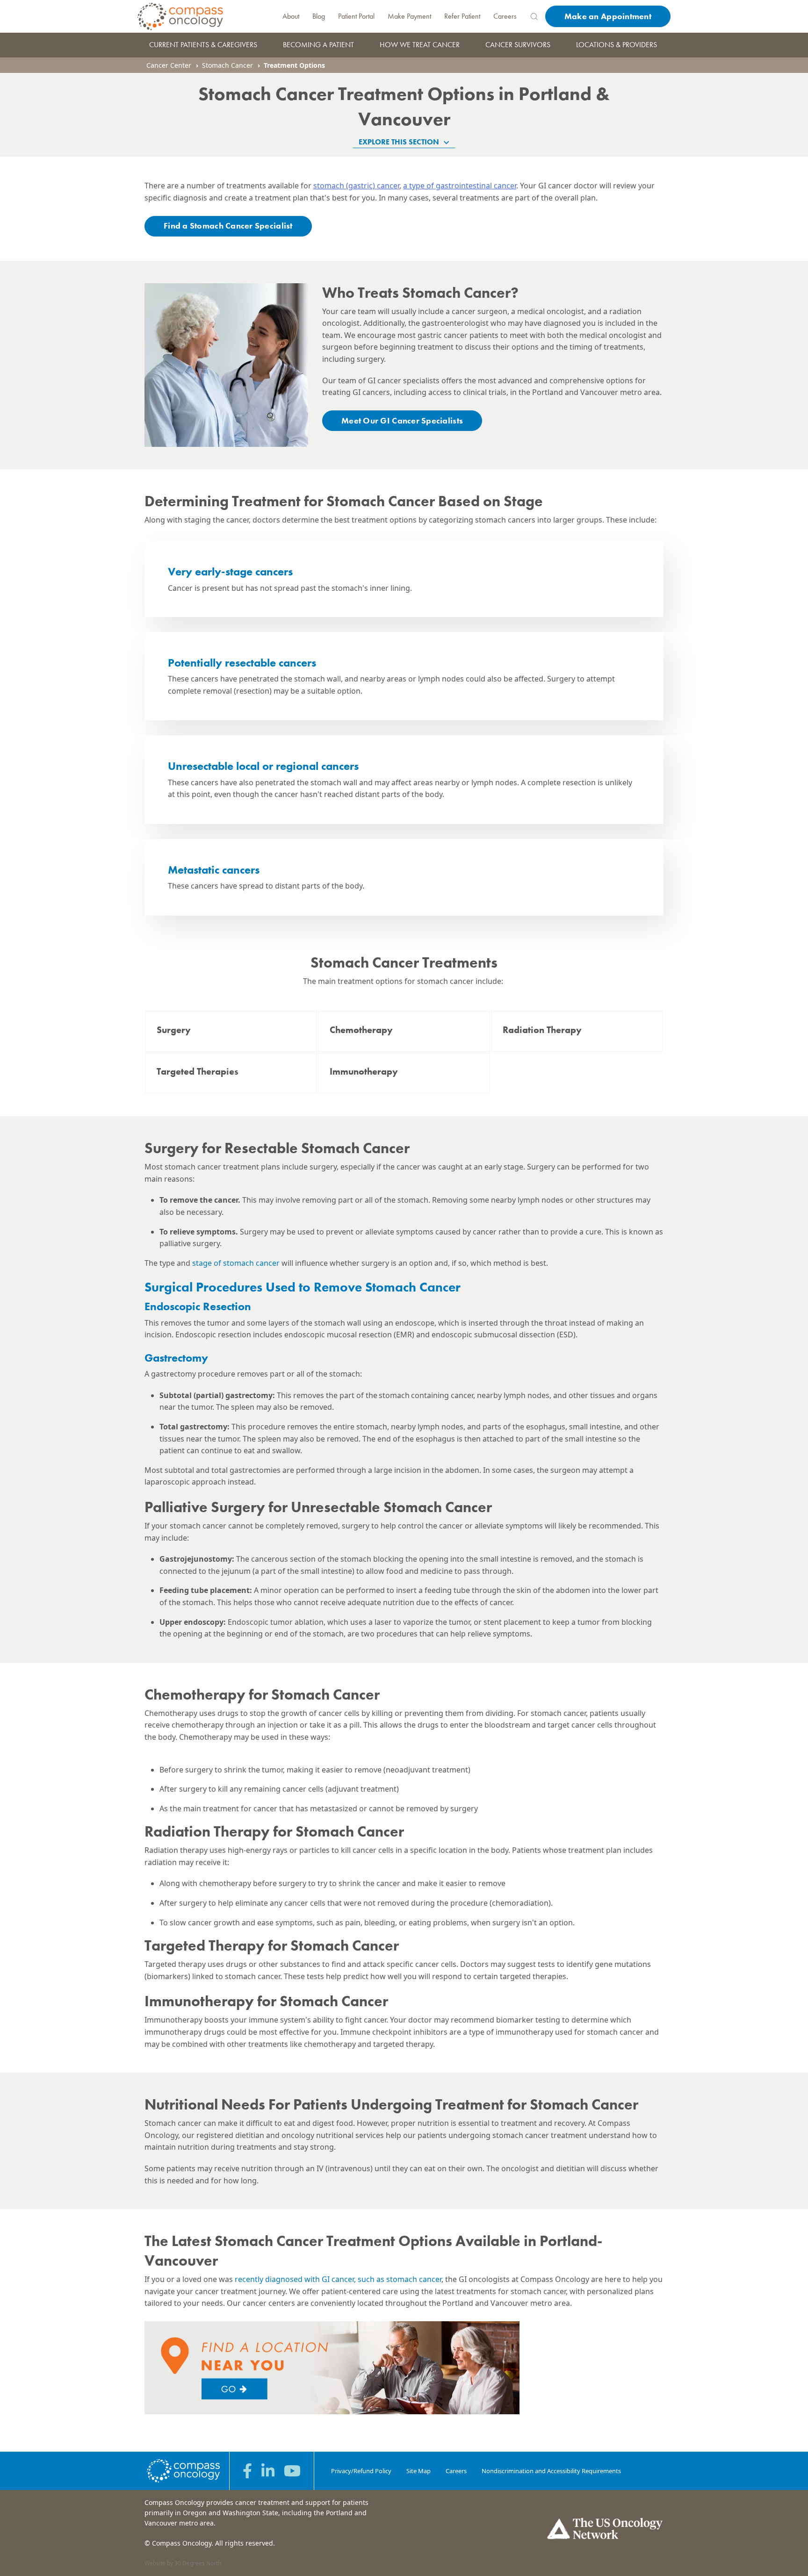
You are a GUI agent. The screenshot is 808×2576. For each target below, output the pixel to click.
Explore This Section (400, 142)
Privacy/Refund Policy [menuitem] (361, 2471)
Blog (319, 16)
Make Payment (409, 16)
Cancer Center (169, 65)
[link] (231, 1031)
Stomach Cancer (227, 65)
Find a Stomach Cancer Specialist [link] (228, 226)
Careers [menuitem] (456, 2471)
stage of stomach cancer (235, 1263)
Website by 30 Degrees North (183, 2563)
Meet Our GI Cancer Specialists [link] (402, 420)
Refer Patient (462, 16)
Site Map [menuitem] (418, 2471)
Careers (505, 16)
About (291, 16)
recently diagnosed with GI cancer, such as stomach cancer (338, 2279)
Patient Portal (356, 16)
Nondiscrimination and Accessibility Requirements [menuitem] (551, 2471)
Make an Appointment (608, 16)
